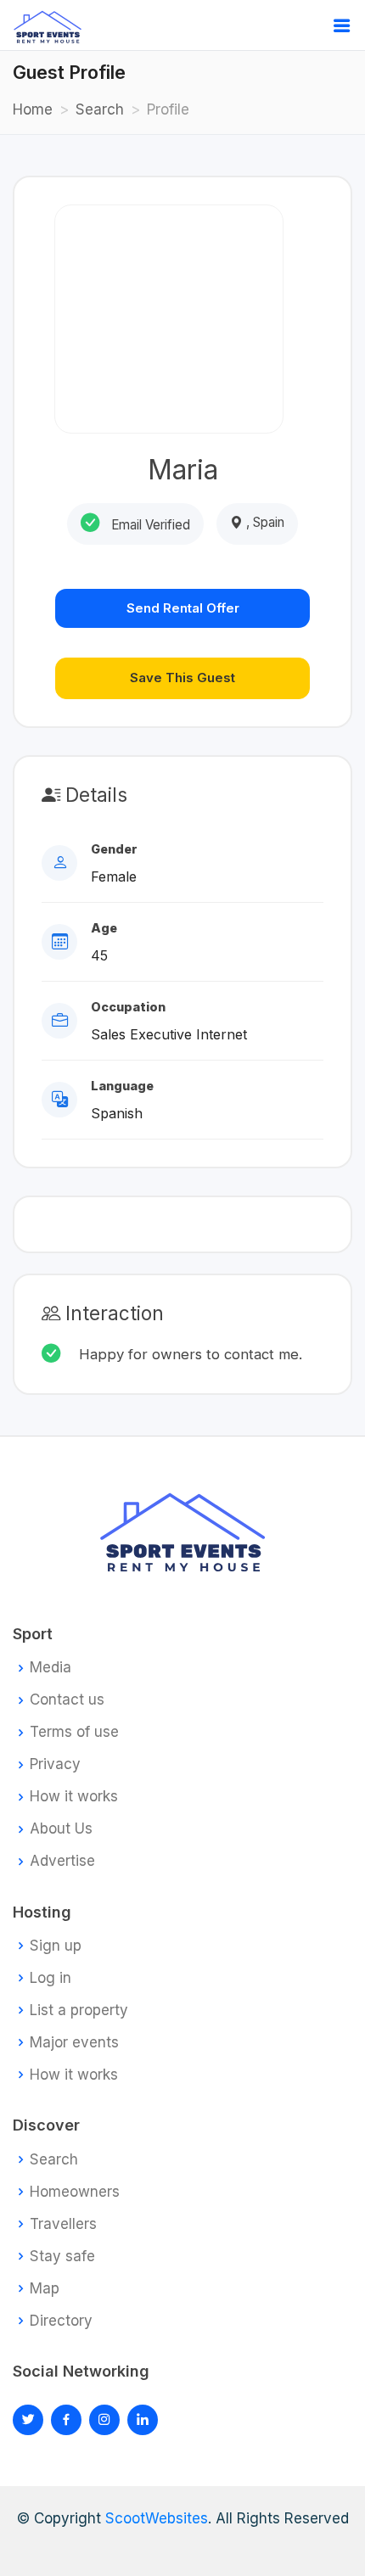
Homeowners (75, 2192)
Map (45, 2289)
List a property (79, 2010)
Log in (51, 1978)
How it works (74, 1797)
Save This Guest (182, 678)
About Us (61, 1829)
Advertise (62, 1861)
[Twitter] (28, 2420)
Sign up (56, 1946)
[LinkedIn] (104, 2420)
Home (33, 109)
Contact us (67, 1700)
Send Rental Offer (183, 608)
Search (100, 109)
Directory (61, 2321)
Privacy (55, 1764)
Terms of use (74, 1732)
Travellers (63, 2224)
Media (51, 1668)
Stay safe (62, 2257)
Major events (74, 2043)
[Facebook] (66, 2420)
